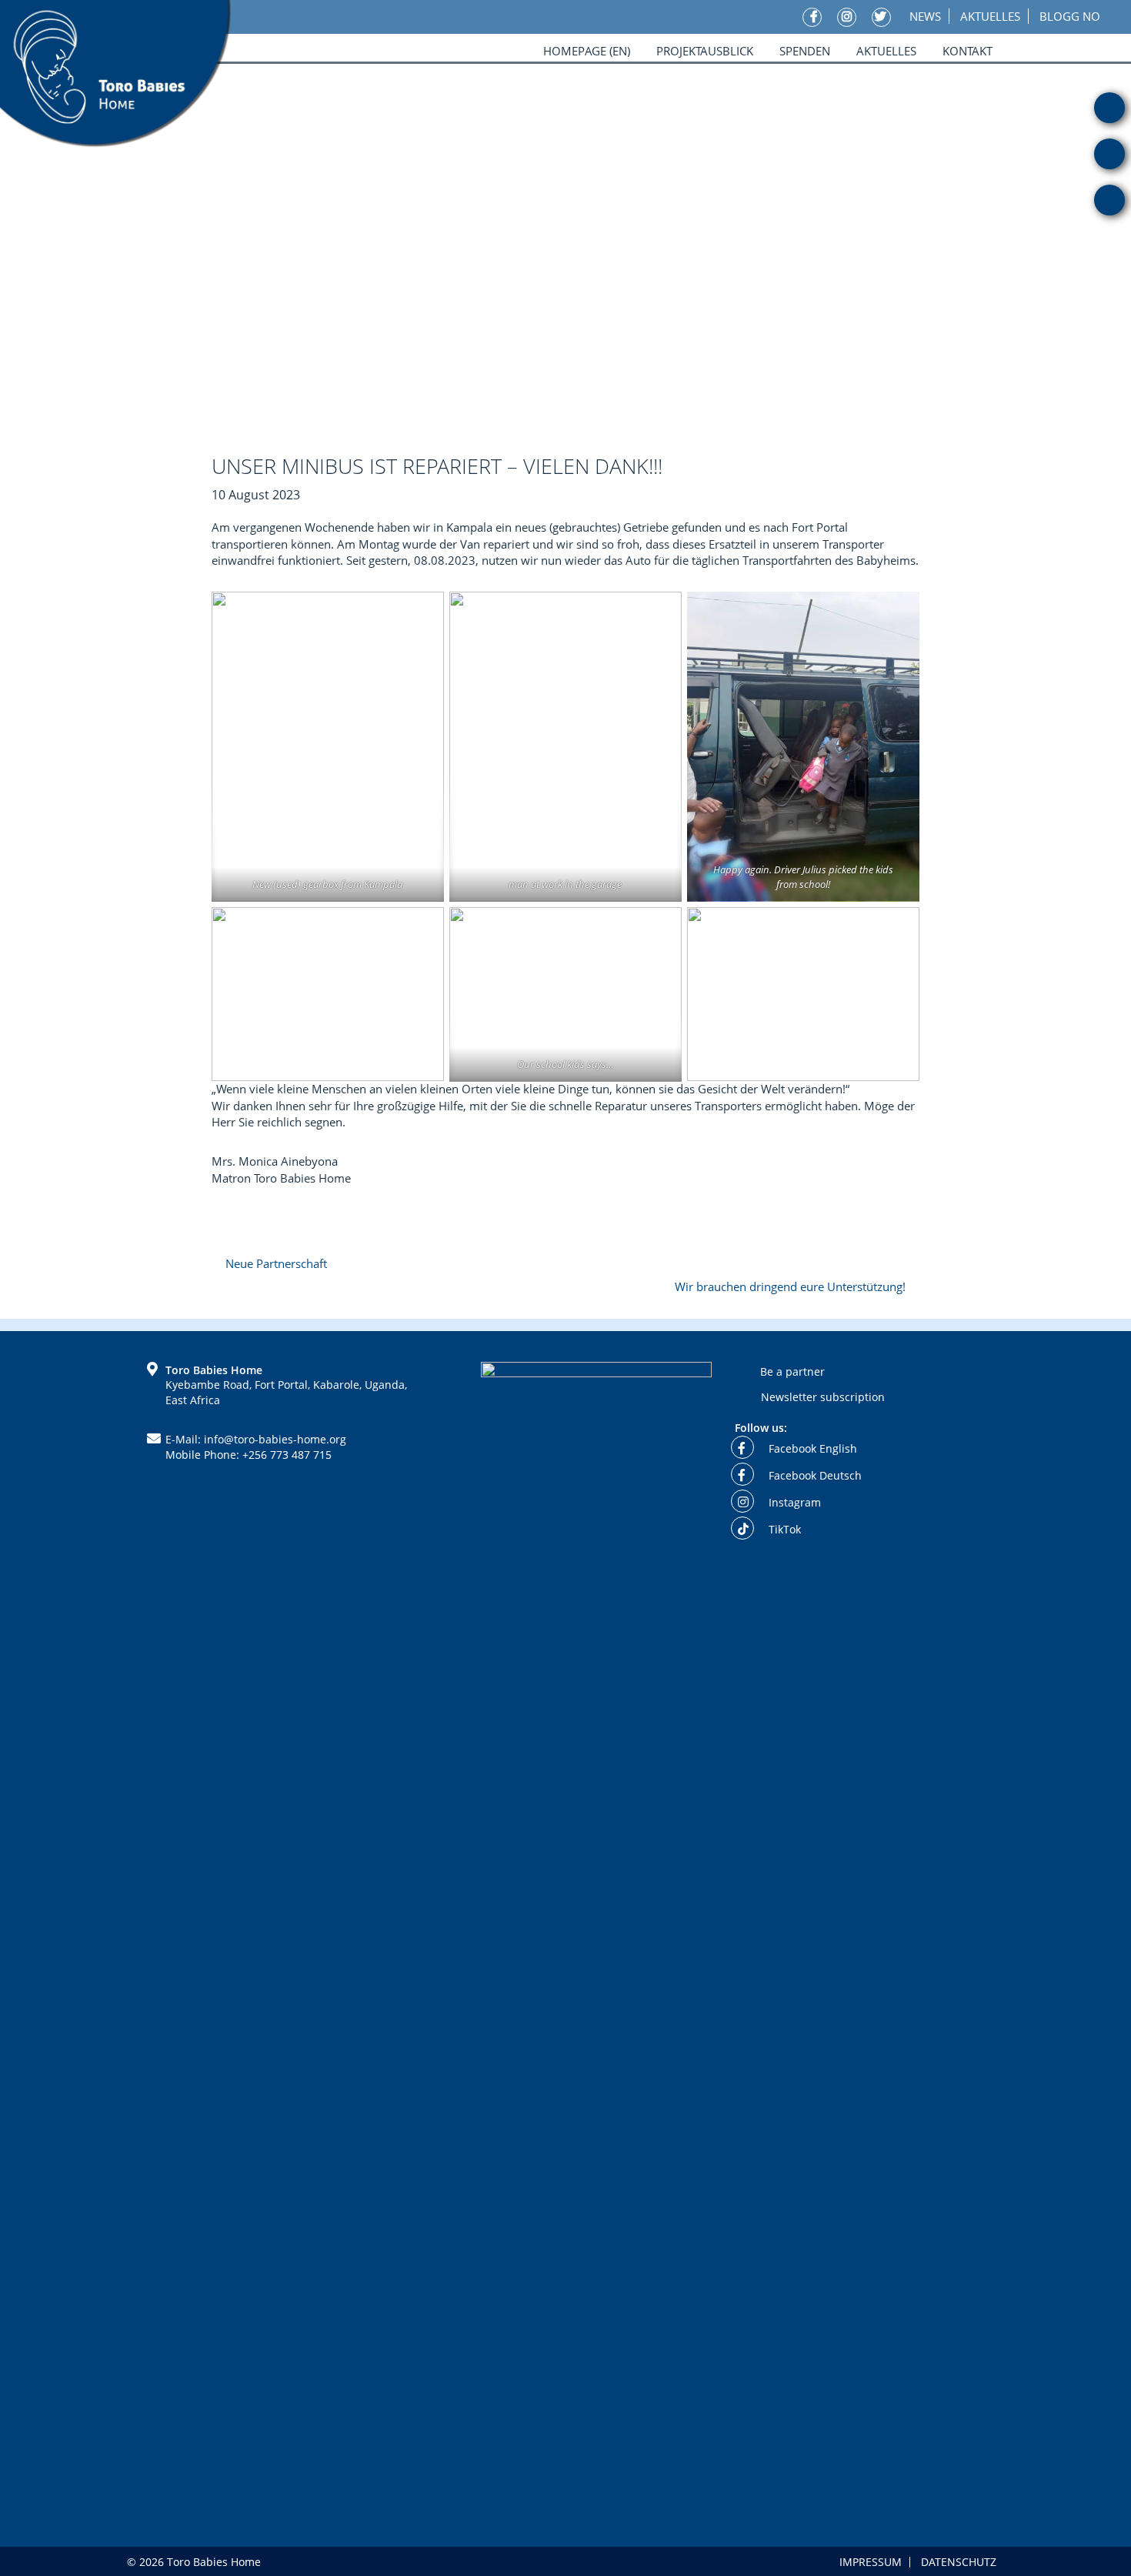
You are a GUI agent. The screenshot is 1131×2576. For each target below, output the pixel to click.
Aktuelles (990, 16)
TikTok (783, 1529)
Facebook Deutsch (814, 1475)
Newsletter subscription (823, 1397)
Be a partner (792, 1371)
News (925, 16)
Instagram (793, 1502)
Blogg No (1070, 16)
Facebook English (811, 1448)
